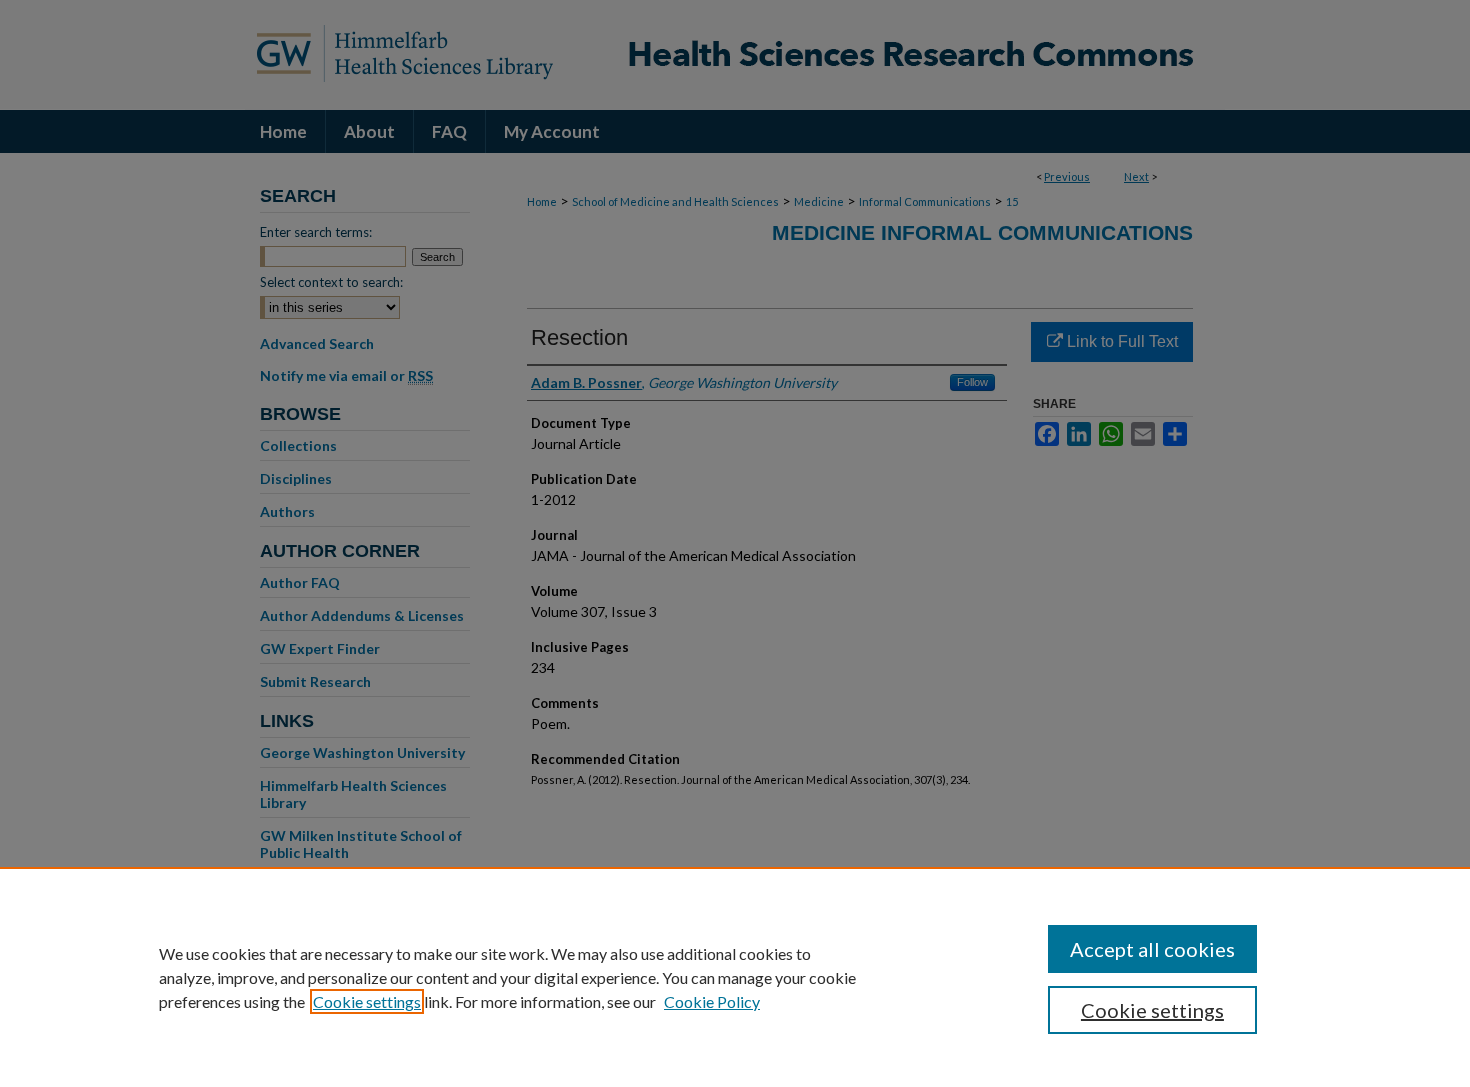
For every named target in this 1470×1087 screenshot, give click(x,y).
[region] (735, 977)
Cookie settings (367, 1001)
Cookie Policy (712, 1001)
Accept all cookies (1152, 949)
